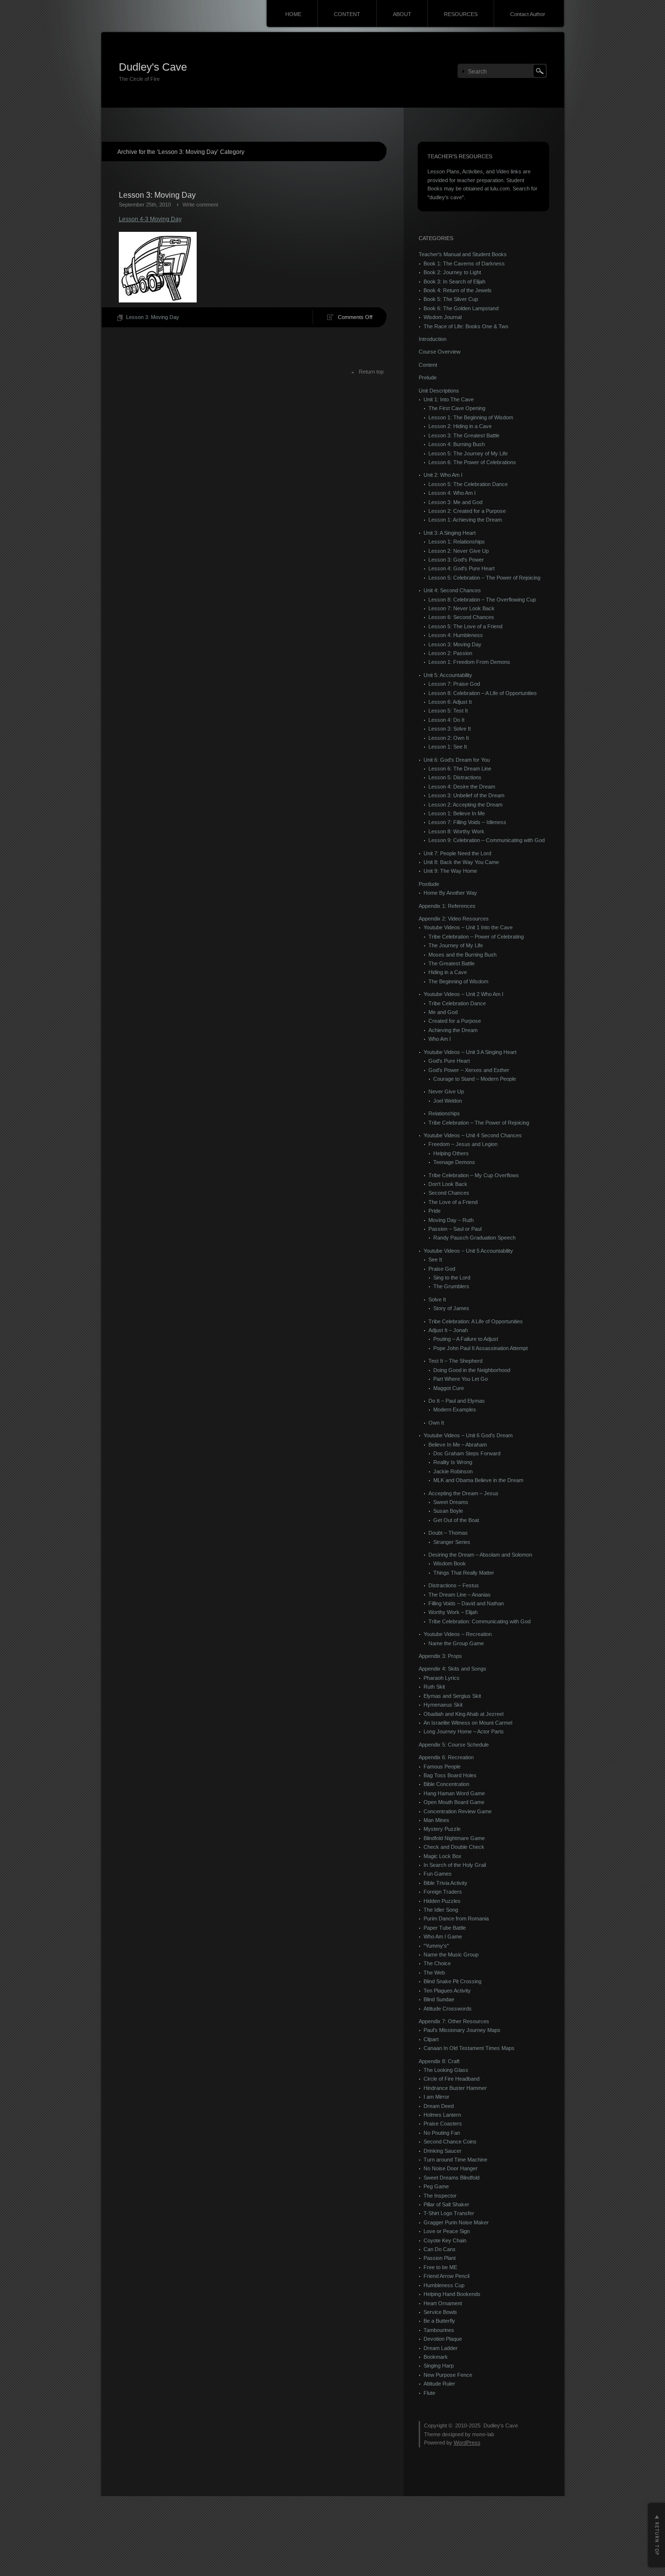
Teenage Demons (454, 1162)
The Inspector (440, 2196)
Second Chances (449, 1193)
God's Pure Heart (449, 1061)
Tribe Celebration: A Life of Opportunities (476, 1321)
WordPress (467, 2443)
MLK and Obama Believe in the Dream (478, 1480)
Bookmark (436, 2357)
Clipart (431, 2039)
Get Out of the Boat (456, 1520)
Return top (371, 372)
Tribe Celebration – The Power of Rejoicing (479, 1123)
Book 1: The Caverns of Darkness (464, 263)
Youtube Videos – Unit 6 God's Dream (468, 1435)
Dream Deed (439, 2106)
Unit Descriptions (439, 391)
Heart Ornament (443, 2303)
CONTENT (347, 14)
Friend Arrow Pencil (446, 2276)
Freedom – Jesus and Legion (463, 1144)
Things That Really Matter (464, 1573)
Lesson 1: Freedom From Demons (469, 662)
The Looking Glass (446, 2070)
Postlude (429, 884)
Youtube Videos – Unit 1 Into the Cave (468, 927)
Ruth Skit (434, 1687)
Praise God (442, 1269)
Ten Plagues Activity (447, 1991)
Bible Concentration (446, 1784)
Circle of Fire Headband (452, 2079)
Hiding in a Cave (448, 972)
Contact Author (528, 14)
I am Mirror (436, 2097)
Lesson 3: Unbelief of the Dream (466, 795)
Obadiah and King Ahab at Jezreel (463, 1714)
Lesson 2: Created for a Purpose (467, 511)
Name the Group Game (456, 1643)
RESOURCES (461, 14)
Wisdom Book (450, 1563)
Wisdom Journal (443, 317)
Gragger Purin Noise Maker (456, 2222)
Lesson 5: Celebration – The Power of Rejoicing (484, 578)
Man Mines (436, 1820)
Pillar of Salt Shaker (446, 2204)
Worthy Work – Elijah (453, 1612)
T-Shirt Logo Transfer (449, 2213)
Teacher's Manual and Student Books (463, 254)
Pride (434, 1211)
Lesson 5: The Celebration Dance (468, 484)
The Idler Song (441, 1910)
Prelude (428, 377)
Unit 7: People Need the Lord (457, 853)
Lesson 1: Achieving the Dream (465, 520)
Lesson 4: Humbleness (456, 635)
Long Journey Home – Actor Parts (464, 1731)
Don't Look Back (448, 1184)
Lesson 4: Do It (446, 720)
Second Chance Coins (450, 2142)
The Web (434, 1973)
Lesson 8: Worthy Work (456, 831)
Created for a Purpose (455, 1021)
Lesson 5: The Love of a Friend (465, 626)
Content (428, 365)
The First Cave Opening (457, 408)
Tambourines (439, 2330)
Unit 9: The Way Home (450, 871)
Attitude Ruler (439, 2384)
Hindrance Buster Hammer (455, 2088)
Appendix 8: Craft (439, 2061)
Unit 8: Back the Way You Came (461, 862)
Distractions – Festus (454, 1585)
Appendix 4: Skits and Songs (453, 1669)
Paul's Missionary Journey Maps (462, 2030)
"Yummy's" (436, 1946)
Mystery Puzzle (442, 1829)
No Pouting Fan (442, 2133)
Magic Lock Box (443, 1856)
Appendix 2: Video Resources (454, 919)
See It (435, 1260)
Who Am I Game (443, 1937)
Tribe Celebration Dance (457, 1003)
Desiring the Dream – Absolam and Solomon (480, 1555)
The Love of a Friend (453, 1202)
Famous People (442, 1767)
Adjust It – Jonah (448, 1330)
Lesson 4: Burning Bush (457, 444)
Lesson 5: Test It (448, 711)
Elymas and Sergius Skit (452, 1696)
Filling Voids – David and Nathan (466, 1603)
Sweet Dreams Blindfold (452, 2178)
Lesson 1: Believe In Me (457, 813)
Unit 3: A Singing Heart (450, 533)
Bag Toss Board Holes (450, 1775)
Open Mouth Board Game (454, 1802)
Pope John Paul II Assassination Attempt (480, 1348)
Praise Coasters (443, 2124)
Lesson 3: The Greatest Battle (464, 435)
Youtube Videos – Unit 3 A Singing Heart (470, 1052)
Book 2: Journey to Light (452, 272)
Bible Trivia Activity (445, 1883)
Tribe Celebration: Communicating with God (480, 1621)
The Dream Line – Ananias (460, 1595)
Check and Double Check (454, 1847)
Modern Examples (455, 1410)
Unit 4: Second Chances (452, 590)
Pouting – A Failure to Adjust (466, 1339)
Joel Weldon (448, 1101)
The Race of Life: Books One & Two (466, 326)
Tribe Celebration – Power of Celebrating (476, 937)
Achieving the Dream (453, 1030)
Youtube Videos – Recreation (458, 1634)
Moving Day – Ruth (451, 1220)
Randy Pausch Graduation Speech (474, 1238)
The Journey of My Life (456, 945)
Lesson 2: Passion (450, 653)
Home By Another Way (450, 893)
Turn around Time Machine (455, 2160)
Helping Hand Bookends (452, 2294)
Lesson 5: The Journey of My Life (468, 453)
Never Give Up (446, 1091)
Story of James (451, 1308)
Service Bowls (440, 2312)
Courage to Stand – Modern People (475, 1079)
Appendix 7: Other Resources (454, 2021)
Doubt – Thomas (448, 1533)
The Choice (437, 1963)
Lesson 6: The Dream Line (460, 769)
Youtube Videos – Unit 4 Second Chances (473, 1135)
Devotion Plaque (443, 2339)
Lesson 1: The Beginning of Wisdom (471, 417)
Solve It (437, 1299)
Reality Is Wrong (453, 1462)
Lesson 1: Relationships (457, 542)
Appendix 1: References (447, 906)
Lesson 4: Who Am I (452, 493)
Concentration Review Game (458, 1811)
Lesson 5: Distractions (455, 777)
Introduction (433, 339)
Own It (436, 1423)
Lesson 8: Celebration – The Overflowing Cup (482, 600)
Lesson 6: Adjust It (450, 702)
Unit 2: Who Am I (443, 475)
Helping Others (451, 1153)
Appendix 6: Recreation (446, 1757)
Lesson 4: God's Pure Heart (462, 568)
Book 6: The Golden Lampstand (461, 308)
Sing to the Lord (452, 1278)
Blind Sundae (439, 1999)
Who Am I (440, 1039)
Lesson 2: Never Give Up (459, 551)
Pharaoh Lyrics (442, 1678)
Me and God (443, 1012)
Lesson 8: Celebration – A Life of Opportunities (483, 693)
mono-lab (483, 2434)
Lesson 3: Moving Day (157, 195)
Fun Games (438, 1874)
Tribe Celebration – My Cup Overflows (474, 1175)
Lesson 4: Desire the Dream (462, 787)
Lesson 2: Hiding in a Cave (460, 426)
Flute (429, 2393)
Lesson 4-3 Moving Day (150, 219)
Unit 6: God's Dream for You (457, 760)
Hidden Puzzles (442, 1901)
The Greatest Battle (452, 963)
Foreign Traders (443, 1892)
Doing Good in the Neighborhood (472, 1370)
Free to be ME (440, 2267)
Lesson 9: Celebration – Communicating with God (487, 840)
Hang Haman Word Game (454, 1793)
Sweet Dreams (451, 1502)
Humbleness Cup (444, 2285)
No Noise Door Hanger (451, 2168)
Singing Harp (439, 2366)
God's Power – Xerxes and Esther (469, 1070)
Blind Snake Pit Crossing (453, 1981)
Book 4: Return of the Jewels (458, 290)
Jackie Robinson (453, 1471)
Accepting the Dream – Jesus (463, 1493)
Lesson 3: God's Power (456, 560)
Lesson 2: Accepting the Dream (465, 805)
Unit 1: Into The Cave (449, 399)
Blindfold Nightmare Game (454, 1838)
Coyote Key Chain (445, 2240)
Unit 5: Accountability (448, 675)
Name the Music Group (451, 1955)
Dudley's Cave (153, 67)
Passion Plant (440, 2258)
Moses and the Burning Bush (462, 955)
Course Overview (440, 352)
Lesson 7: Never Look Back (462, 608)
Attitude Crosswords (448, 2009)
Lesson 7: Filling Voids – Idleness (467, 822)
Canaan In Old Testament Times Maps (469, 2048)
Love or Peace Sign (447, 2231)
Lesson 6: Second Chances (461, 617)
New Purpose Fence (448, 2375)
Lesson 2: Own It (449, 738)
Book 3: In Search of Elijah (454, 282)
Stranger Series (452, 1542)
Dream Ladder (441, 2348)
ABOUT (402, 14)
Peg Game (436, 2186)
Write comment (200, 205)
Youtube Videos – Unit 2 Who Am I (463, 994)
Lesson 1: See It (448, 747)
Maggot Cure (449, 1388)
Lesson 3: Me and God (455, 502)
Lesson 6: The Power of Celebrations (472, 462)
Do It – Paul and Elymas (457, 1401)
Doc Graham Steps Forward (467, 1453)
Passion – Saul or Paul (455, 1229)
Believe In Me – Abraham (458, 1445)
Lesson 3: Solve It (450, 729)
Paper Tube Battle (445, 1928)
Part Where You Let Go (461, 1379)
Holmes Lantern (442, 2115)
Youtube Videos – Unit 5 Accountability (468, 1251)
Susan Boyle (448, 1511)
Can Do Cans (440, 2249)
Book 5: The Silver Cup (451, 299)
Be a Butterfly (439, 2321)
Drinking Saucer (443, 2151)
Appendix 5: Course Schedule (454, 1745)
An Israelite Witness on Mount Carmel (468, 1723)
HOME (293, 14)
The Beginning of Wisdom (458, 981)
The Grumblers (451, 1286)
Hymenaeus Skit (443, 1705)
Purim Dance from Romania (456, 1918)
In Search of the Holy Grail (455, 1865)
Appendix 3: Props (440, 1656)
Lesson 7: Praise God (454, 684)
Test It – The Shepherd (455, 1361)
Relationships (444, 1113)
